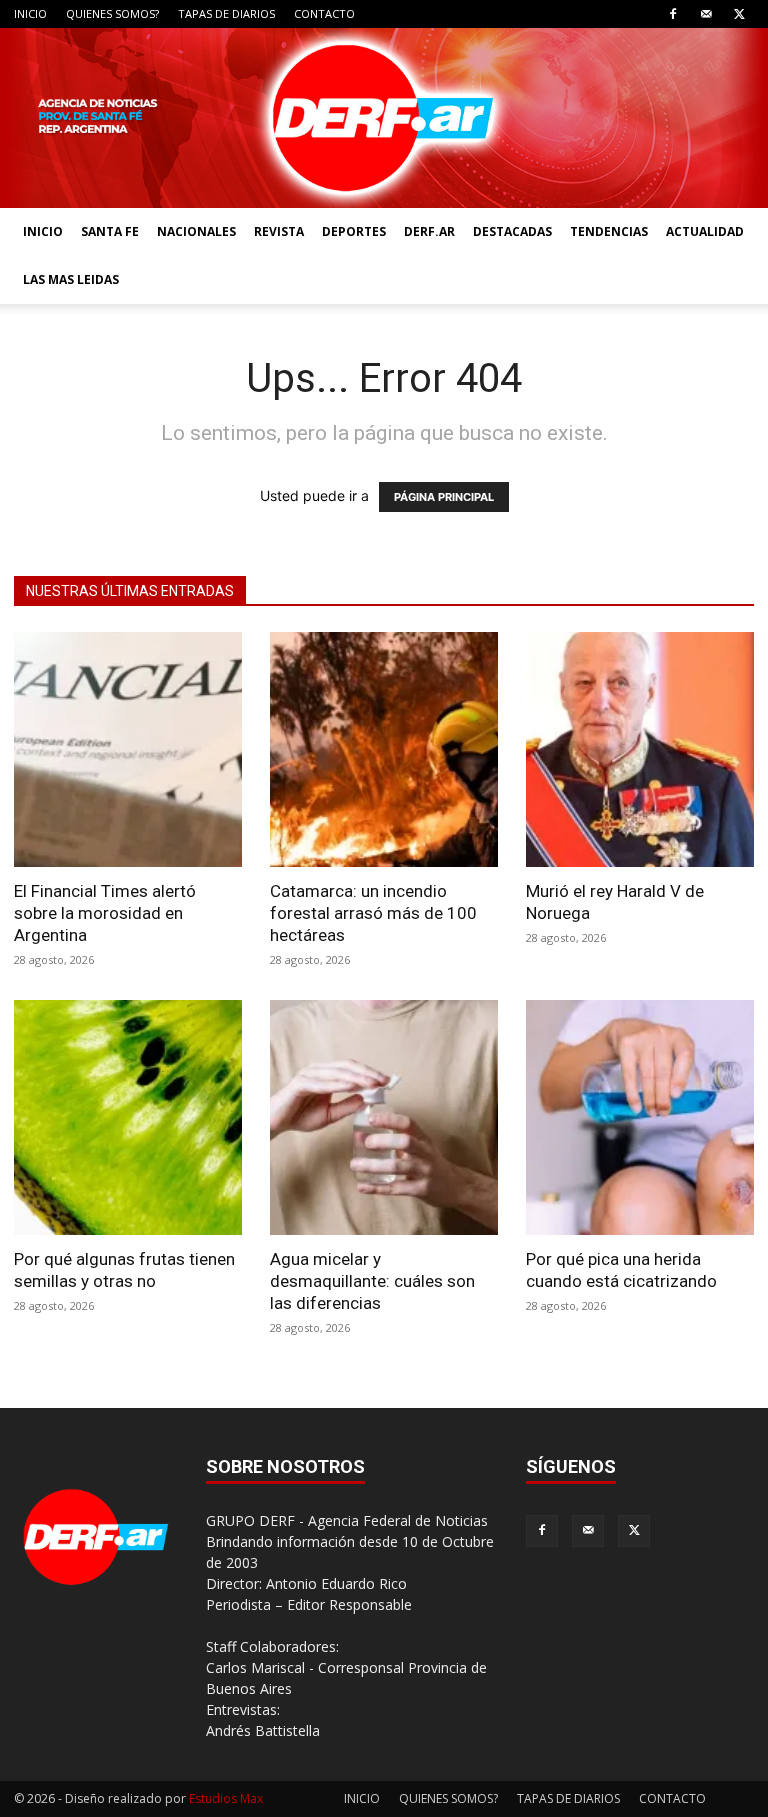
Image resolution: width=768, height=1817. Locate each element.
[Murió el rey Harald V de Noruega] (640, 749)
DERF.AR (429, 231)
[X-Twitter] (739, 14)
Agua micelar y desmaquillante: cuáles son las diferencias (372, 1281)
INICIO (30, 13)
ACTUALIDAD (705, 231)
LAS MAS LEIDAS (71, 279)
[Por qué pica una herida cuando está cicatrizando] (640, 1117)
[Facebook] (673, 14)
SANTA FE (110, 231)
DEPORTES (354, 231)
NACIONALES (196, 231)
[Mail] (706, 14)
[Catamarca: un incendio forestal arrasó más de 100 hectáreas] (384, 749)
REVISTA (279, 231)
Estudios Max (226, 1798)
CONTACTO (324, 13)
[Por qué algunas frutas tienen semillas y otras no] (128, 1117)
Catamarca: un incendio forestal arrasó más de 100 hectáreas (373, 913)
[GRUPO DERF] (384, 118)
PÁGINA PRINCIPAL (444, 497)
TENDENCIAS (609, 231)
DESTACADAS (512, 231)
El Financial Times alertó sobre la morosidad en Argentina (105, 913)
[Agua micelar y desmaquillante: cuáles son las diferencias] (384, 1117)
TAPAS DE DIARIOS (226, 13)
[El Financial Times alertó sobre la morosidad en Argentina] (128, 749)
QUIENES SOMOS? (112, 13)
